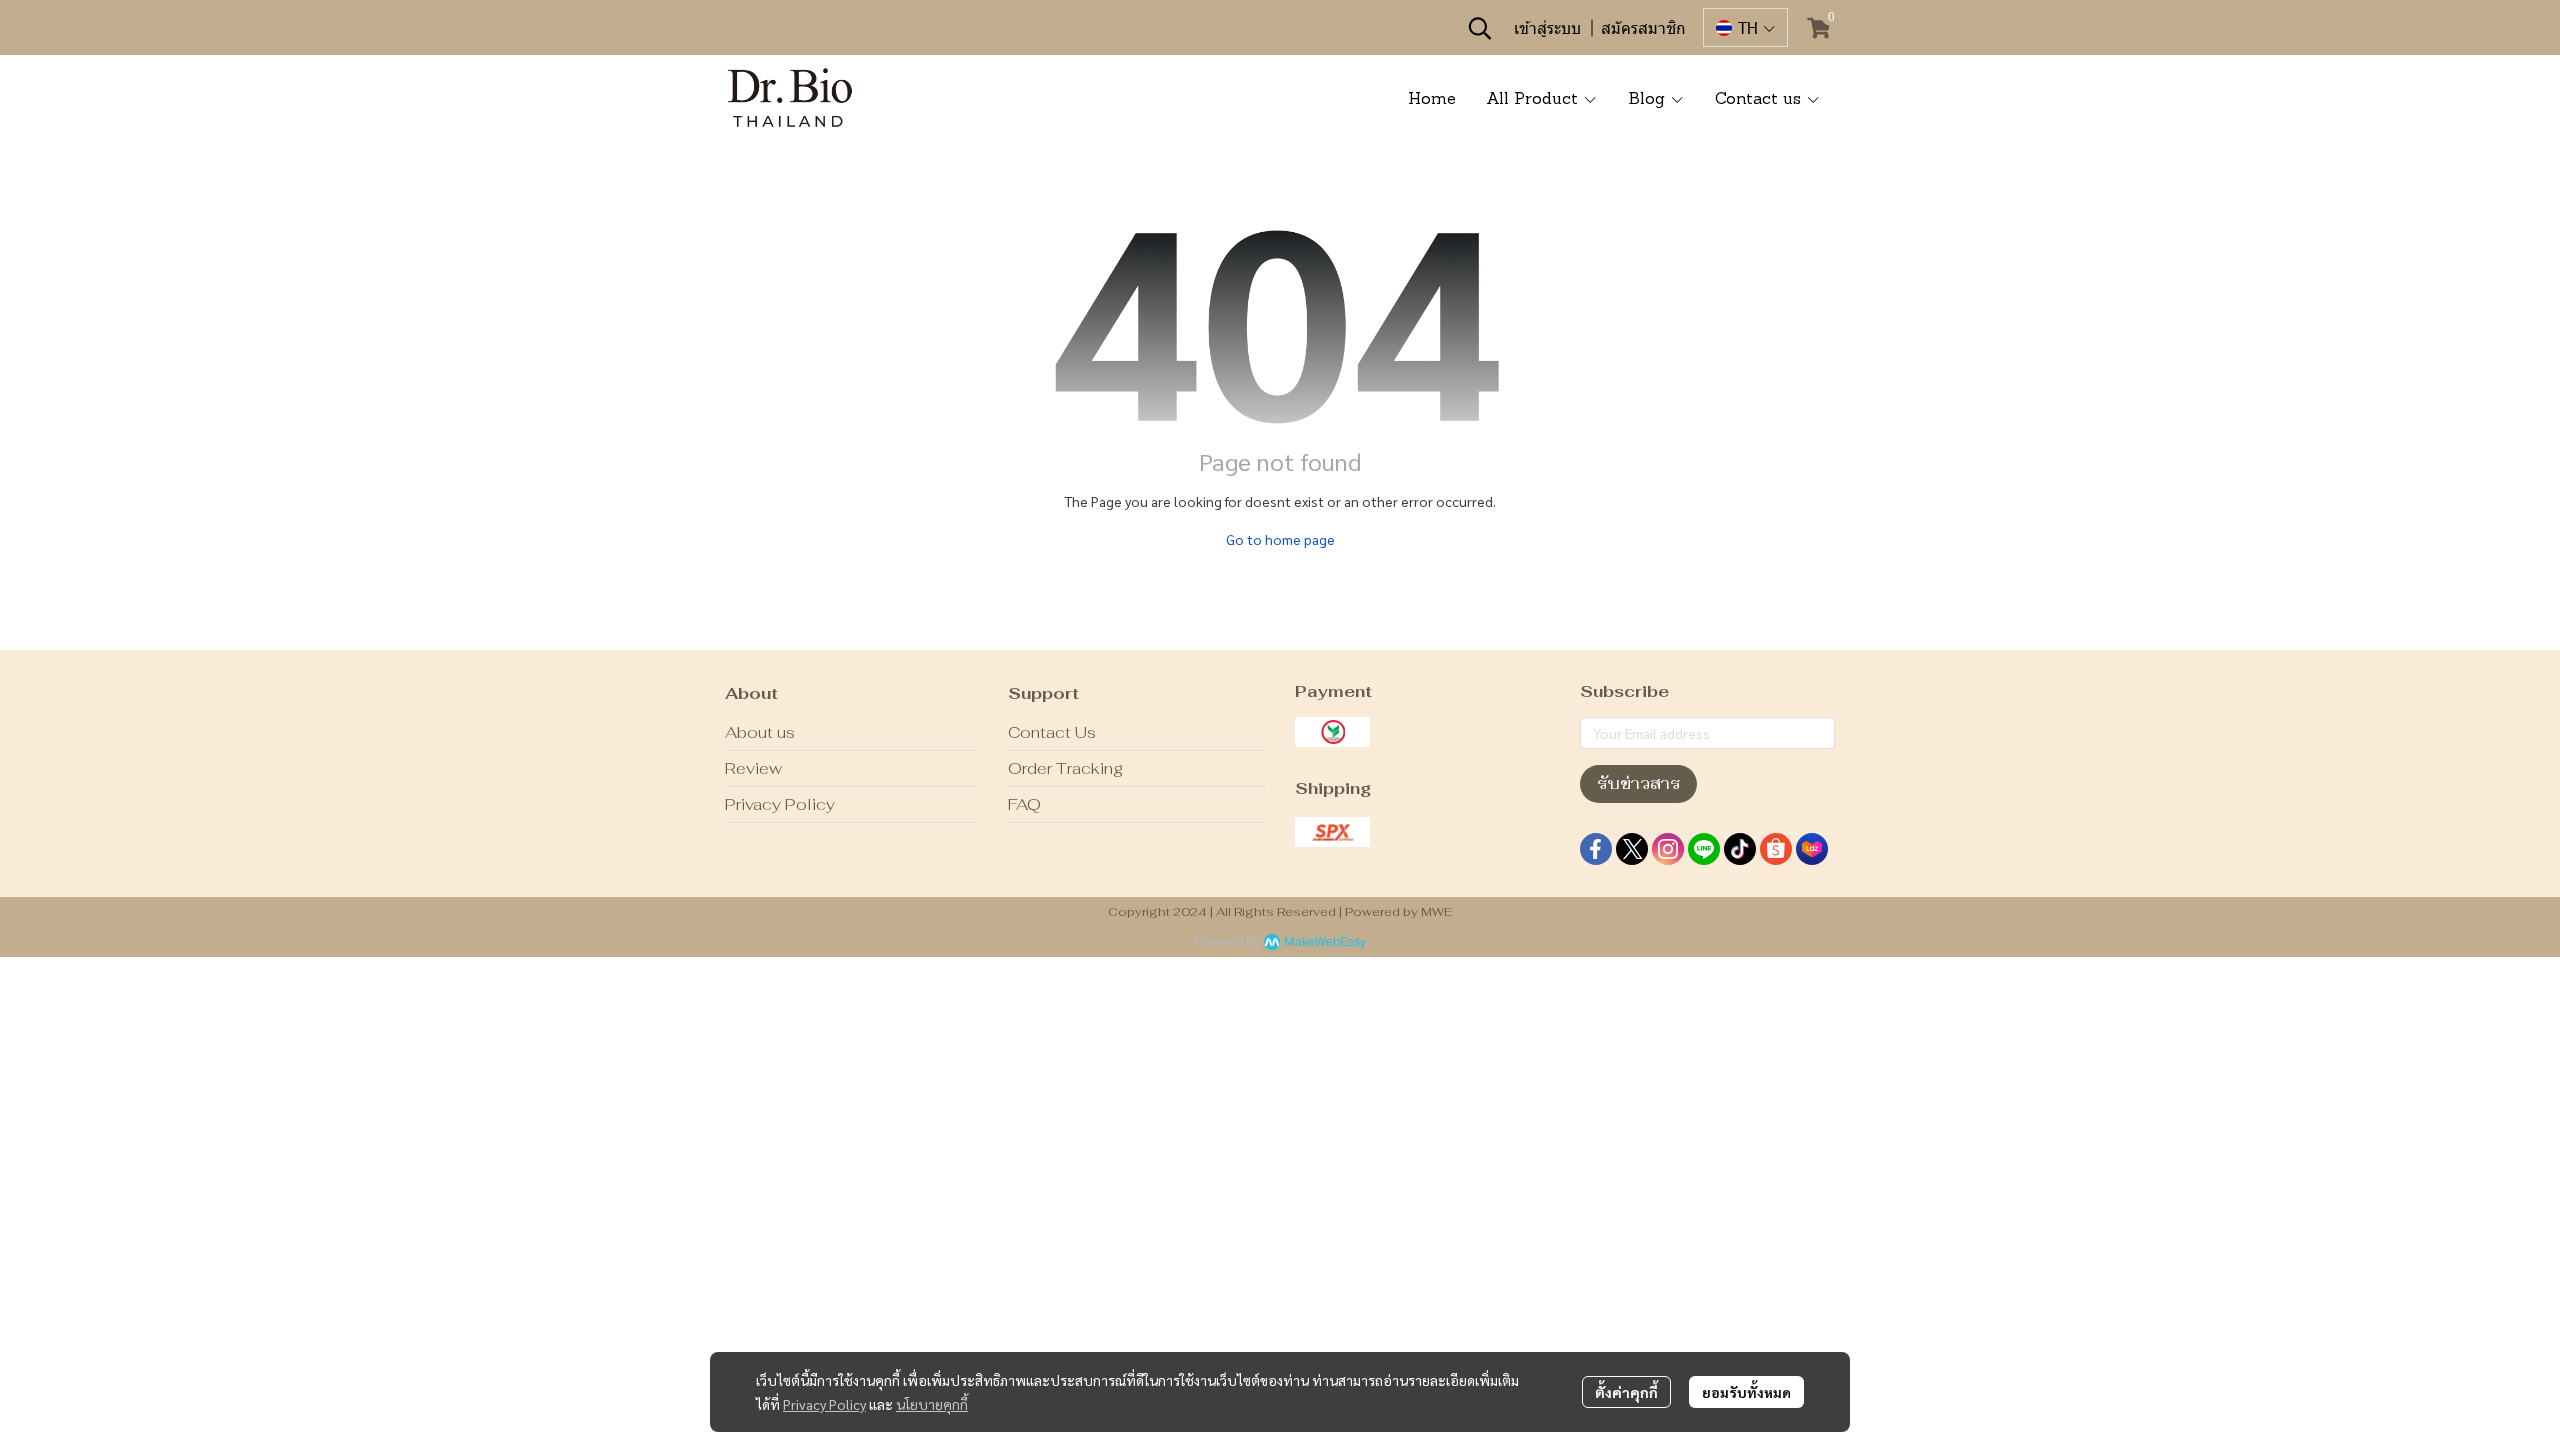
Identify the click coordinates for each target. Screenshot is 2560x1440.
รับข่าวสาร (1638, 783)
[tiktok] (1740, 849)
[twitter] (1632, 849)
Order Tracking (1065, 768)
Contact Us (1052, 732)
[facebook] (1596, 849)
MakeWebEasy (1325, 942)
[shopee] (1776, 849)
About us (760, 732)
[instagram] (1668, 849)
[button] (1480, 28)
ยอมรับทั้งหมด (1746, 1392)
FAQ (1024, 804)
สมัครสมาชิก (1643, 27)
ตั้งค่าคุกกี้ (1626, 1392)
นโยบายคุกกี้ (932, 1404)
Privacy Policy (824, 1404)
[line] (1704, 849)
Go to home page (1280, 539)
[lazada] (1812, 849)
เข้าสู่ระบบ (1547, 27)
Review (753, 768)
